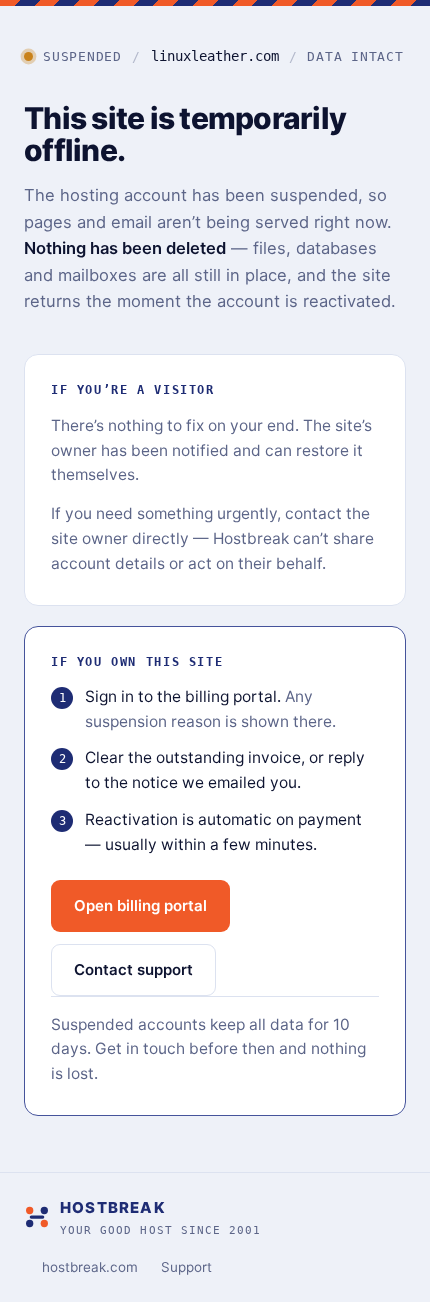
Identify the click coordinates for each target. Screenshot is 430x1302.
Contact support (133, 969)
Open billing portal (140, 905)
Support (186, 1267)
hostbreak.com (90, 1267)
